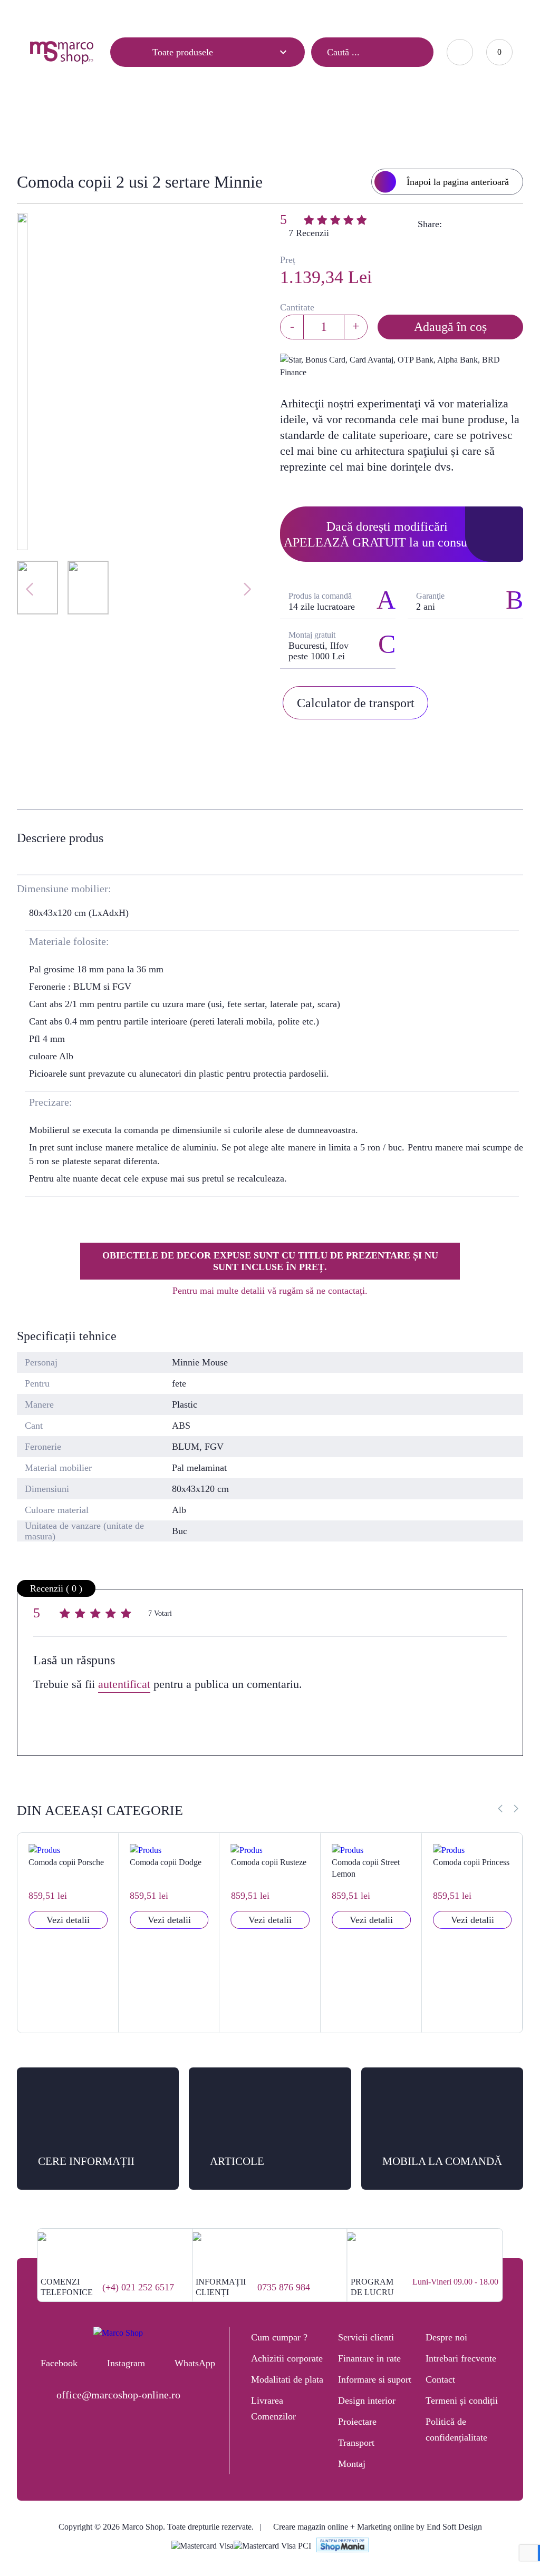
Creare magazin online (311, 2527)
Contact (139, 14)
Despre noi (446, 2337)
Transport (356, 2443)
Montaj (352, 2464)
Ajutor (91, 14)
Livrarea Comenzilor (273, 2408)
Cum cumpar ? (279, 2337)
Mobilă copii (156, 125)
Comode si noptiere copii (247, 125)
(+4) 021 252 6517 (138, 2287)
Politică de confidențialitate (456, 2429)
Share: (430, 224)
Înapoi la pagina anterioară (458, 182)
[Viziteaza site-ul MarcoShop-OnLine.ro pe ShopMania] (343, 2546)
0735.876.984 (364, 13)
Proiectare (357, 2422)
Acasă (103, 125)
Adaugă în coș (450, 327)
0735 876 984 (284, 2287)
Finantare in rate (369, 2358)
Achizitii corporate (287, 2358)
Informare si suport (375, 2379)
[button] (516, 1809)
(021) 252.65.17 (301, 13)
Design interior (367, 2401)
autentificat (124, 1684)
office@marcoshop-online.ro (118, 2395)
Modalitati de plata (287, 2379)
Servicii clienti (366, 2337)
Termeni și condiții (462, 2401)
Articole (42, 14)
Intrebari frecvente (461, 2358)
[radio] (66, 1615)
